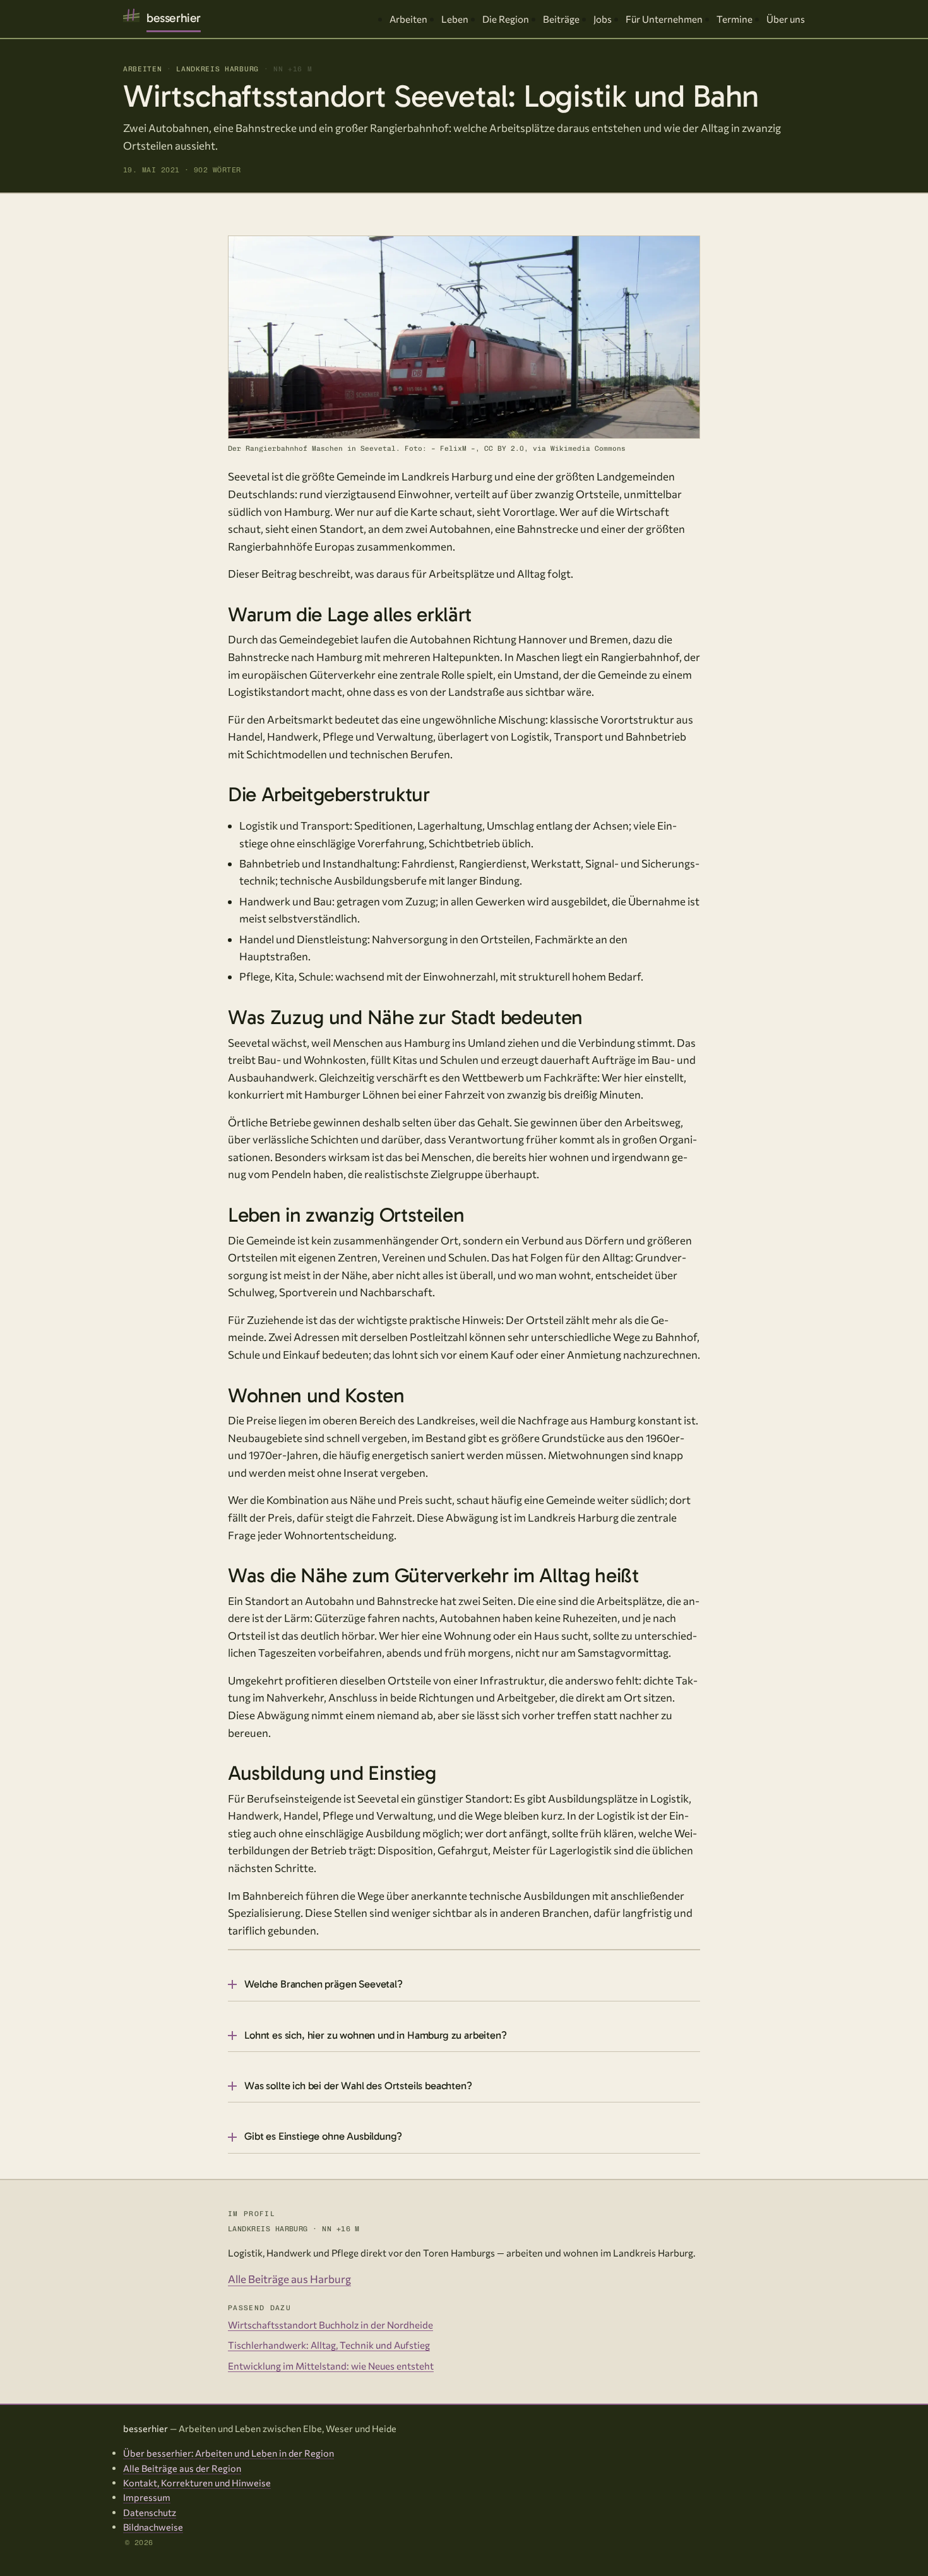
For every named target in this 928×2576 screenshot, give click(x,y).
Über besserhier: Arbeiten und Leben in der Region (229, 2453)
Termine (735, 19)
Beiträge (561, 19)
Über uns (786, 19)
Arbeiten (408, 19)
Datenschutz (150, 2512)
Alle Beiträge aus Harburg (289, 2279)
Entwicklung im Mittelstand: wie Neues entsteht (331, 2366)
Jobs (603, 19)
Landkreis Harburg (217, 69)
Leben (455, 19)
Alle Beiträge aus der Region (182, 2468)
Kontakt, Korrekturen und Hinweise (197, 2483)
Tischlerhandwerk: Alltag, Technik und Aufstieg (329, 2345)
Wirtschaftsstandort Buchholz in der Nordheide (330, 2325)
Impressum (147, 2497)
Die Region (506, 19)
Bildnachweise (153, 2527)
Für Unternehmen (664, 19)
